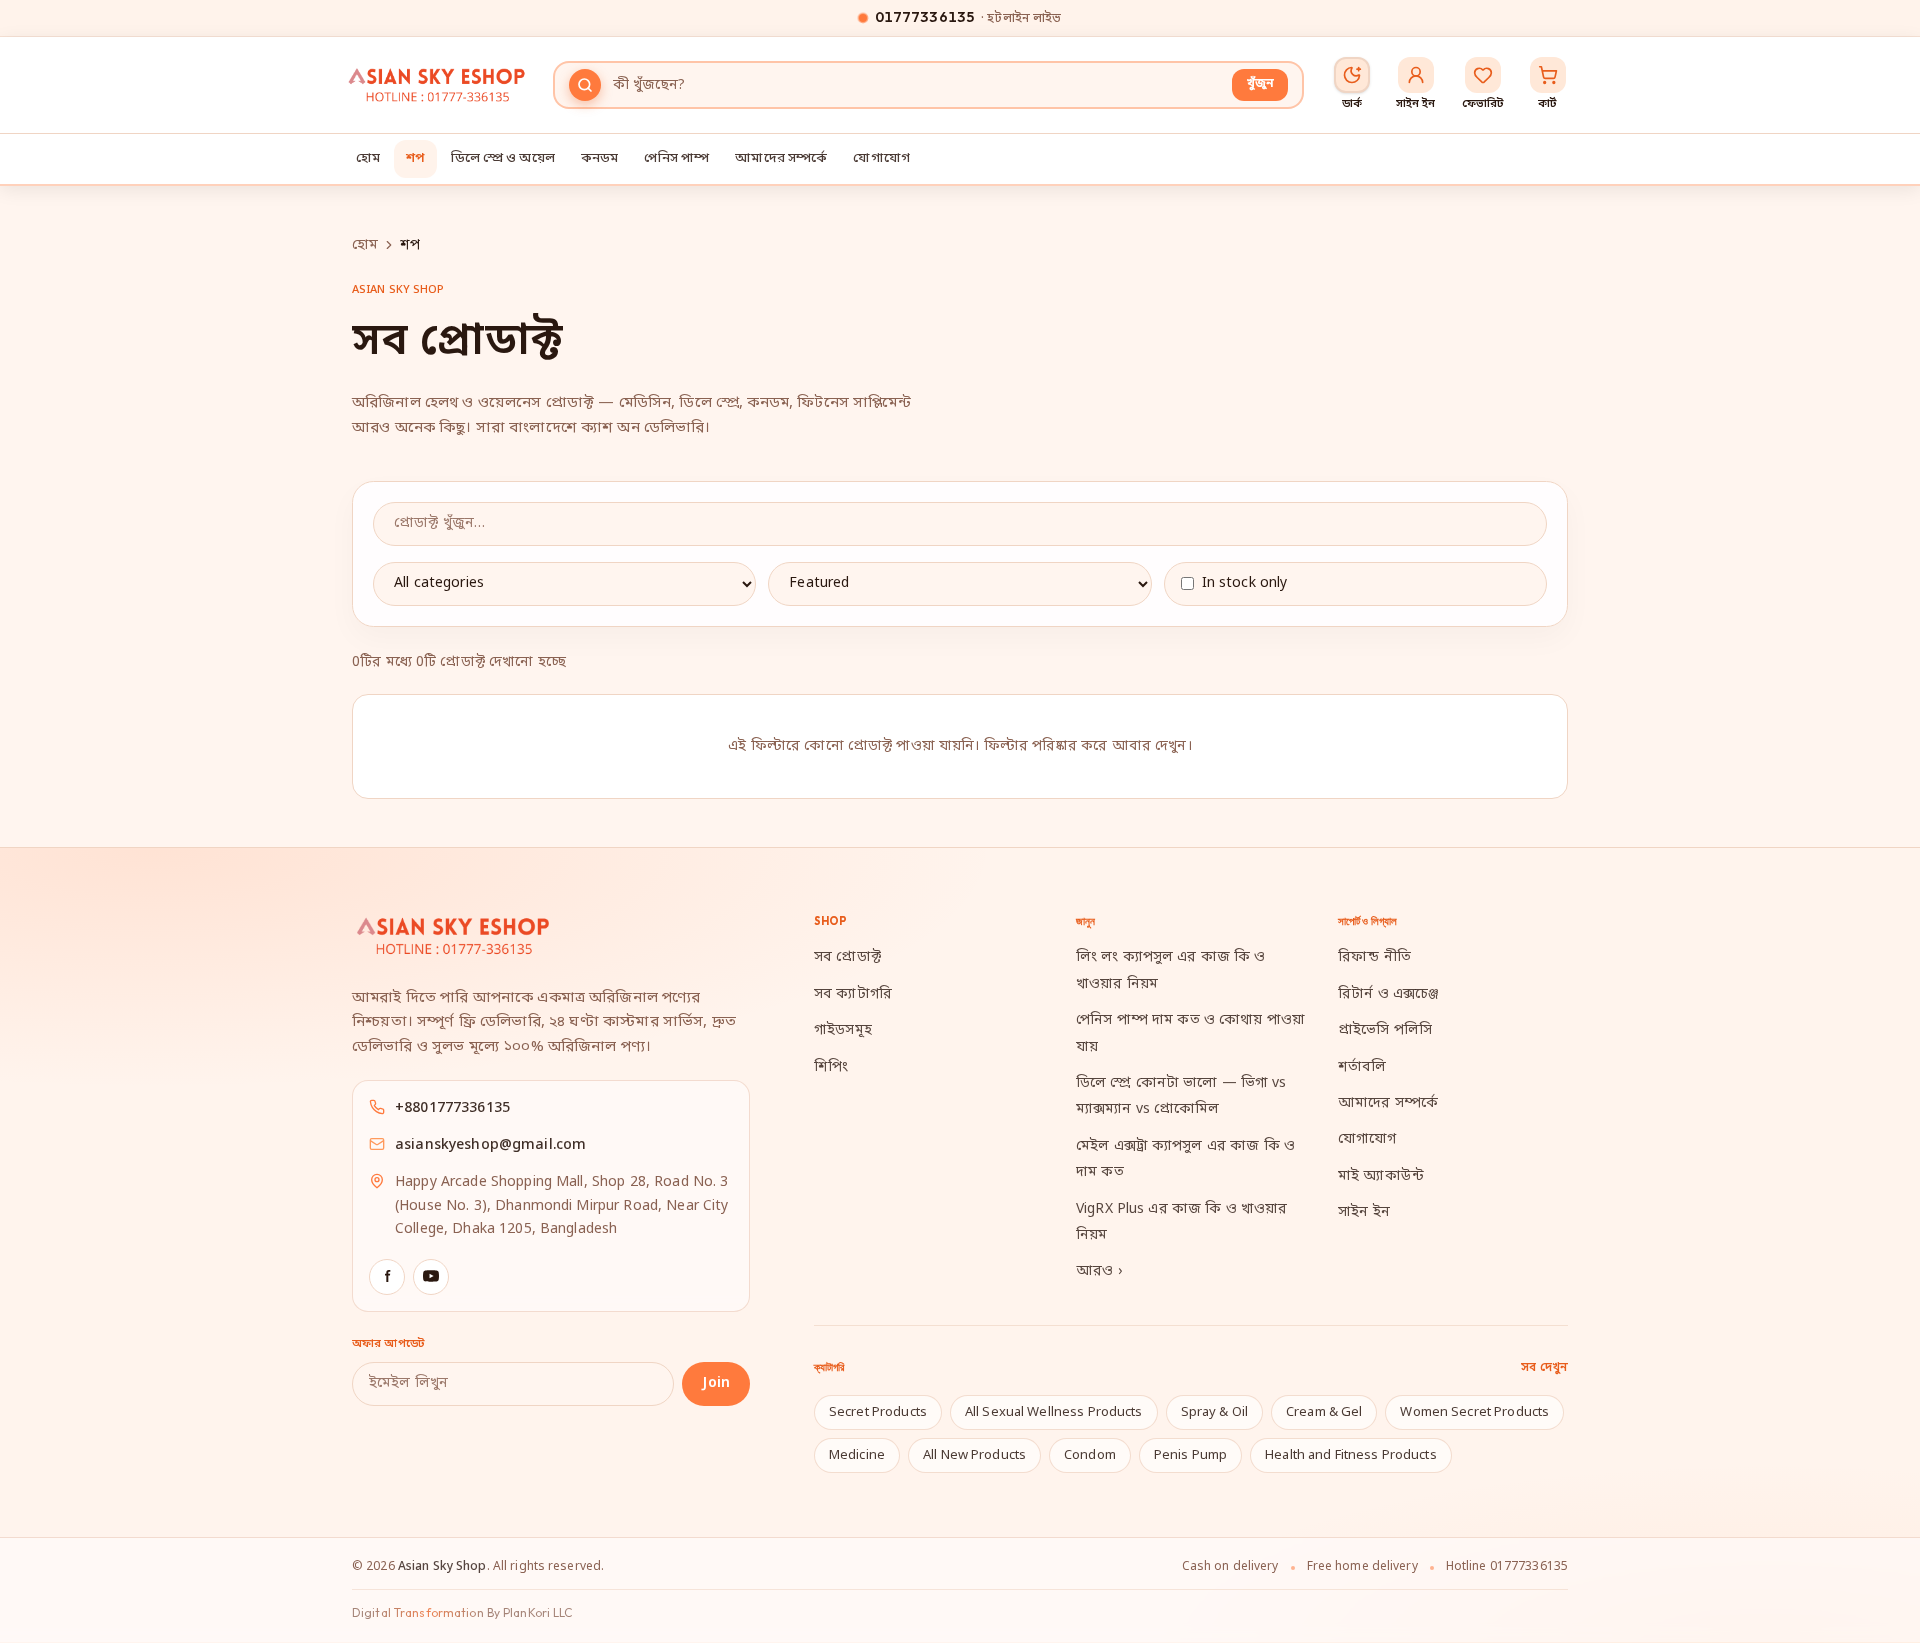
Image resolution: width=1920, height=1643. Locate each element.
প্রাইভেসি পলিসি (1385, 1030)
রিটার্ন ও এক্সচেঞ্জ (1388, 994)
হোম (368, 158)
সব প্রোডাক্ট (847, 957)
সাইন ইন (1364, 1212)
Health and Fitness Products (1351, 1455)
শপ (415, 158)
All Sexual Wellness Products (1054, 1412)
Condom (1090, 1455)
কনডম (600, 158)
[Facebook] (387, 1276)
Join (716, 1383)
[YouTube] (431, 1276)
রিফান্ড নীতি (1374, 957)
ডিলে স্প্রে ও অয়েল (503, 158)
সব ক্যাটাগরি (853, 994)
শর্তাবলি (1362, 1067)
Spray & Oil (1214, 1412)
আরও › (1099, 1271)
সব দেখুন (1544, 1368)
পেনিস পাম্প (676, 158)
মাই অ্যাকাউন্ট (1381, 1176)
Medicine (857, 1455)
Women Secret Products (1474, 1412)
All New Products (974, 1455)
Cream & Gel (1324, 1412)
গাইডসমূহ (843, 1030)
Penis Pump (1190, 1455)
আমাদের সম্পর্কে (781, 158)
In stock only (1245, 583)
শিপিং (831, 1067)
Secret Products (878, 1412)
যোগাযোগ (881, 158)
